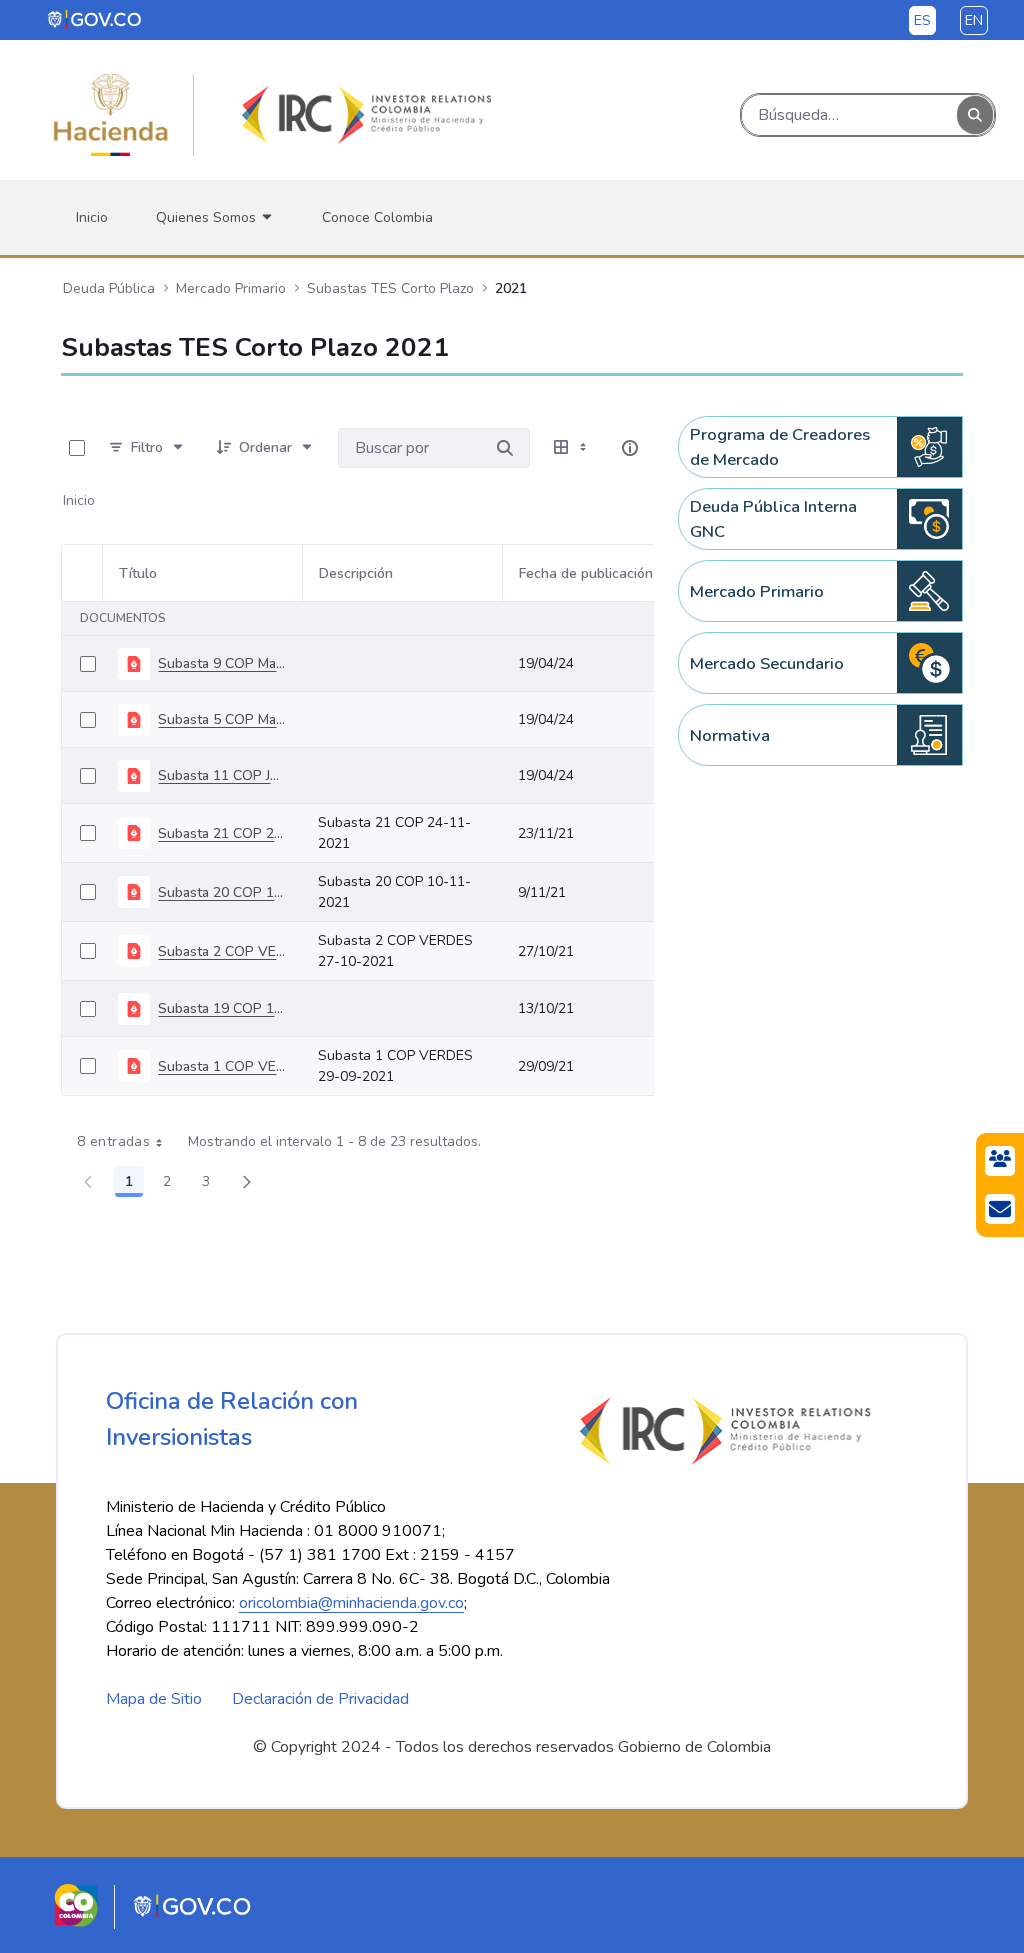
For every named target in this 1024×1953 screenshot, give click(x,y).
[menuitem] (92, 217)
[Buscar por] (505, 448)
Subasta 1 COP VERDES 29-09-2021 (222, 1066)
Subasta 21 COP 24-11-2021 (222, 833)
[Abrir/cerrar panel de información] (630, 448)
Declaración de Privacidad (320, 1699)
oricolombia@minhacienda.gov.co (351, 1603)
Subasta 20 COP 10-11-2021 (222, 892)
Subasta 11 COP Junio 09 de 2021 (222, 775)
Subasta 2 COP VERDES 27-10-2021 (222, 951)
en (974, 20)
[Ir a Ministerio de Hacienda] (111, 115)
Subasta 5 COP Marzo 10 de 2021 (222, 719)
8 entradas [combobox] (113, 1141)
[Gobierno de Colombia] (95, 19)
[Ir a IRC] (363, 115)
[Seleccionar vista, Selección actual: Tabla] (572, 448)
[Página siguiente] (247, 1182)
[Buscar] (975, 115)
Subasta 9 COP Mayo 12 (222, 663)
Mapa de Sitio (154, 1699)
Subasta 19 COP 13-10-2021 (222, 1008)
